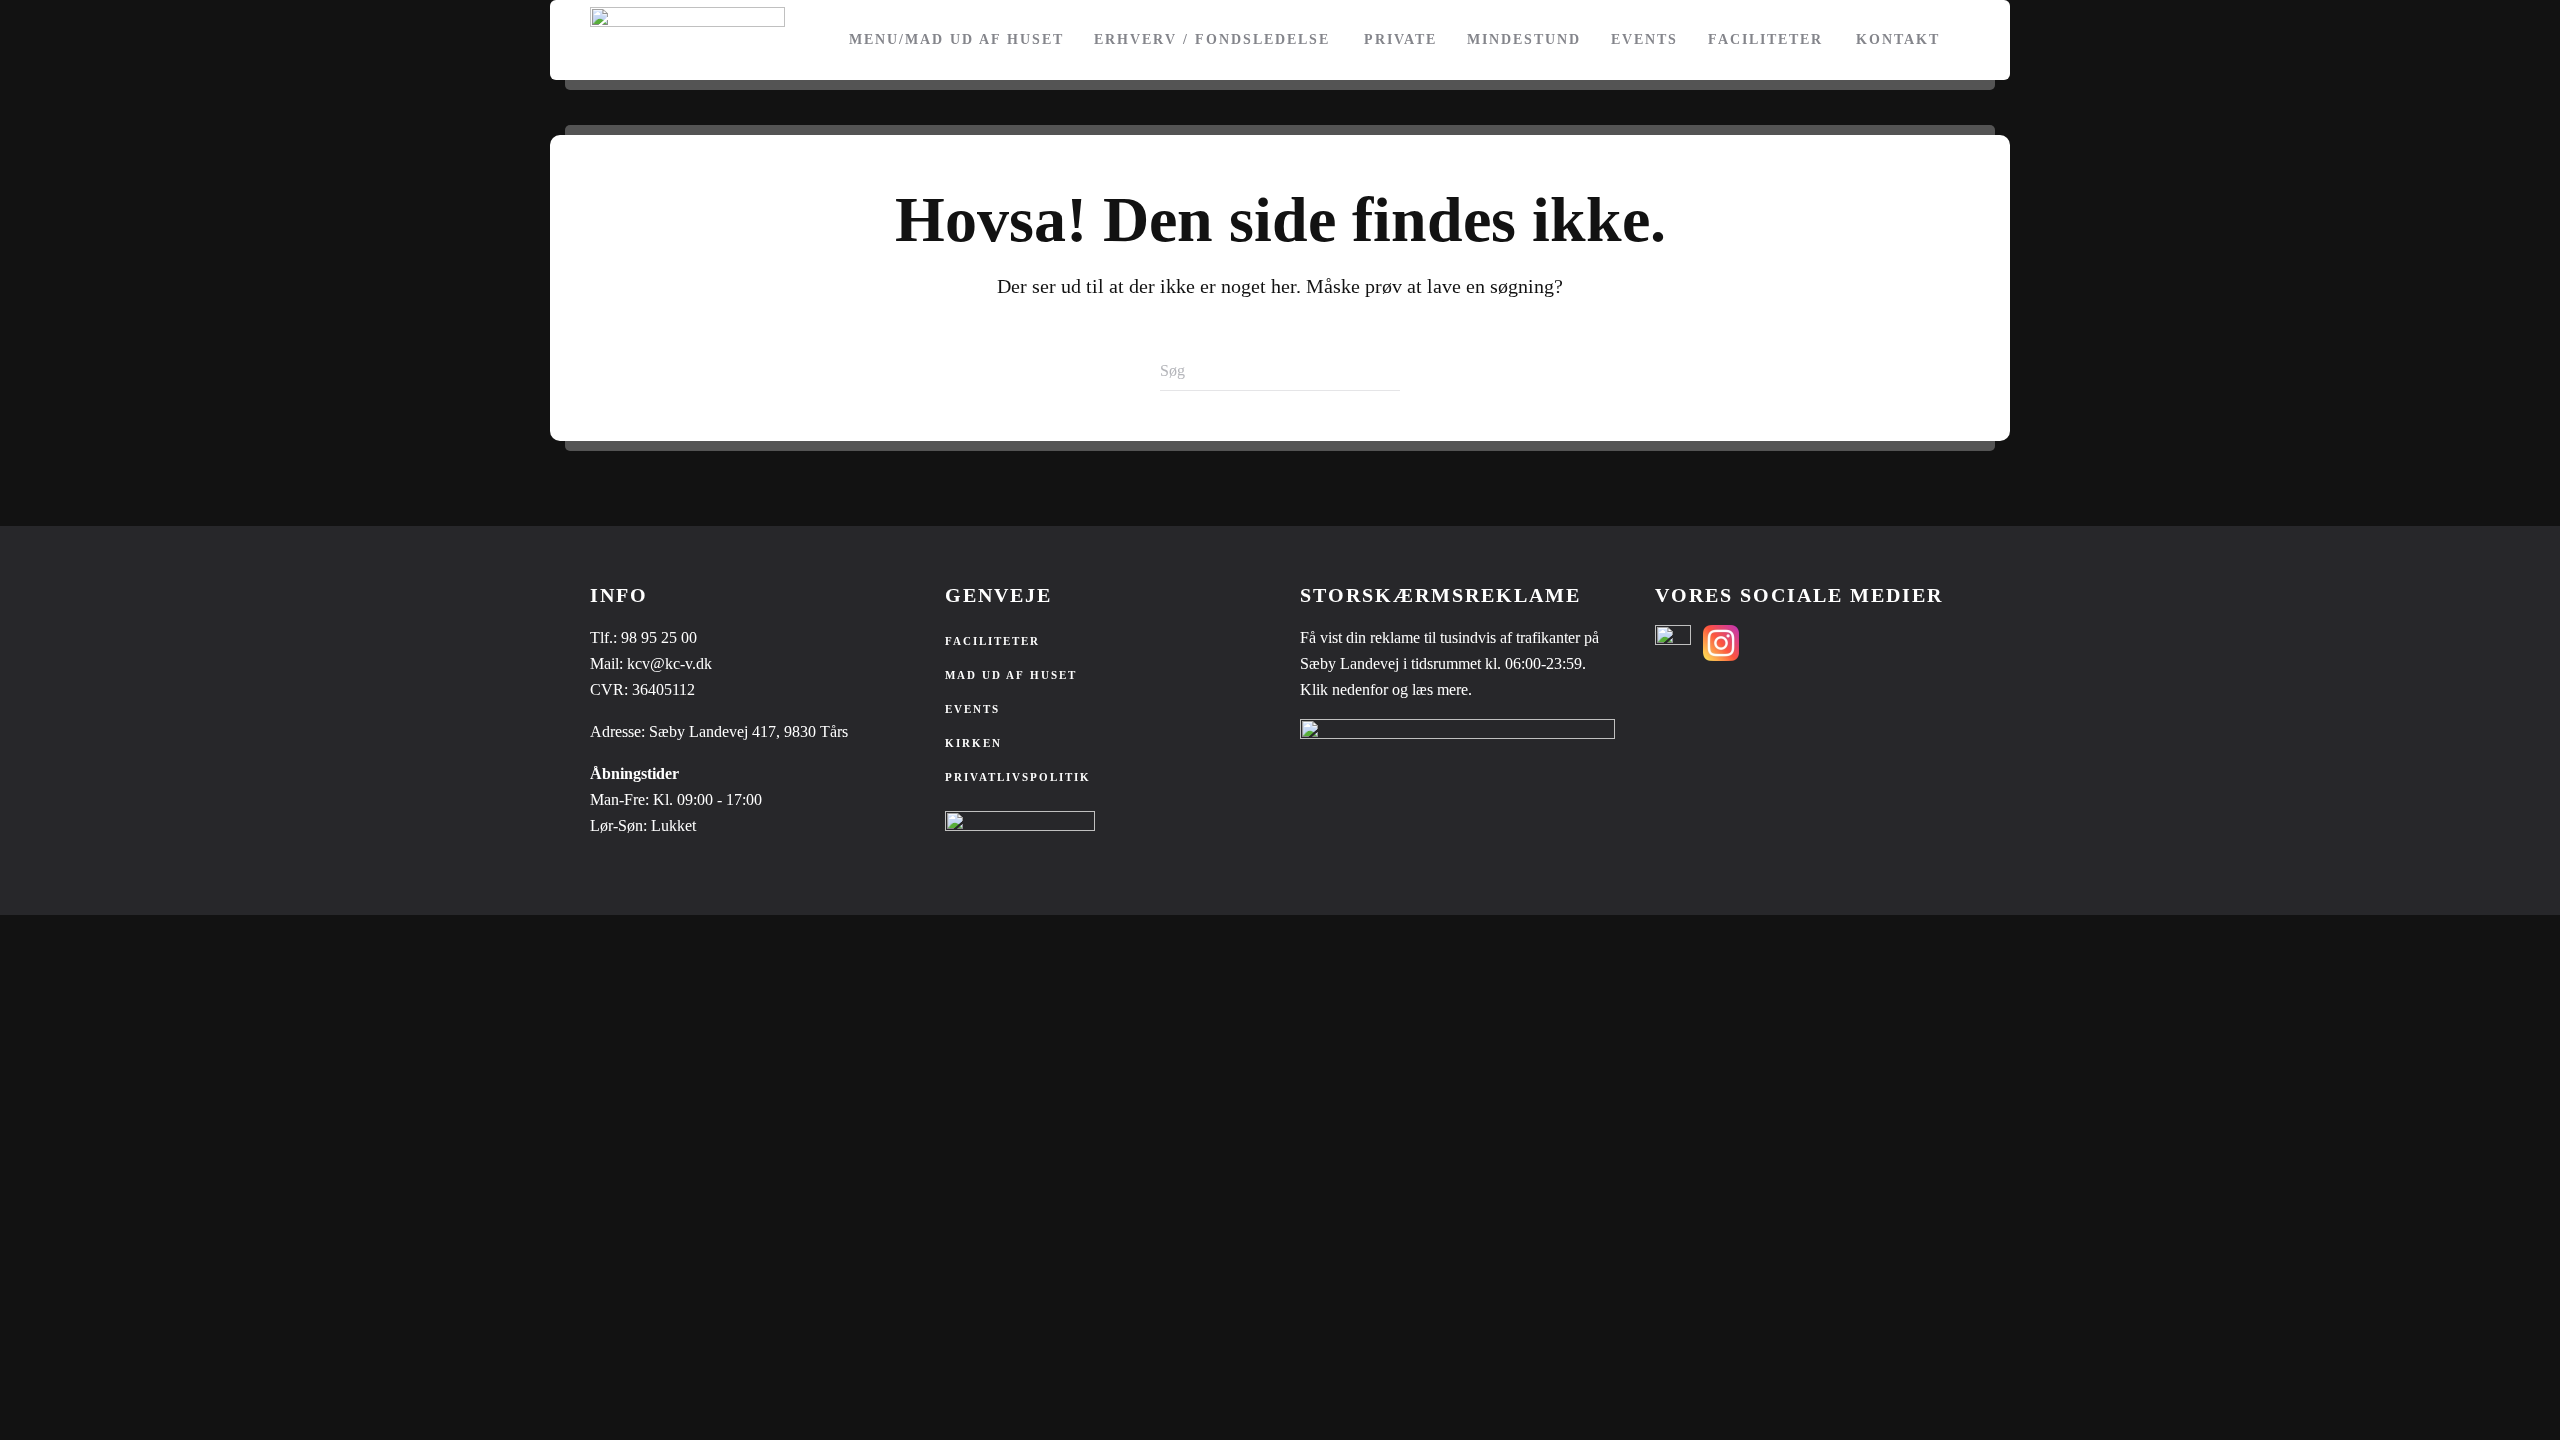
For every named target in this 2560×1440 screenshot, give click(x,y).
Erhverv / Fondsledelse (1212, 39)
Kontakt (1898, 39)
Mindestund (1524, 39)
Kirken (973, 743)
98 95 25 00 (659, 637)
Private (1400, 39)
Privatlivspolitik (1018, 777)
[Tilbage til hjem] (687, 40)
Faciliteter (1765, 39)
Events (1644, 39)
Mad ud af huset (1011, 675)
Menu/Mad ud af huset (956, 39)
